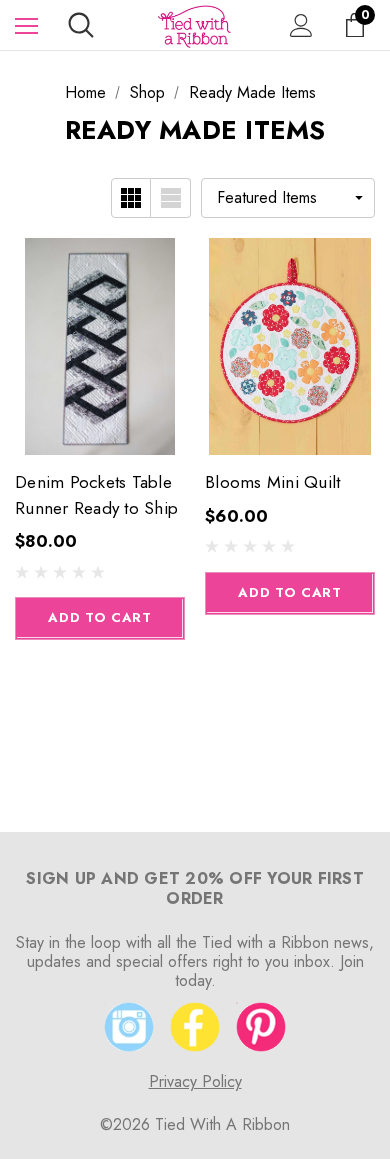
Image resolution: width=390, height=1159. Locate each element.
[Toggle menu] (26, 25)
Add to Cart (99, 617)
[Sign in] (301, 25)
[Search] (81, 25)
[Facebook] (195, 1027)
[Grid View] (131, 198)
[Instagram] (129, 1027)
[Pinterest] (261, 1027)
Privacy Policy (195, 1081)
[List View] (171, 198)
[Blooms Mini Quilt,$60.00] (290, 346)
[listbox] (288, 198)
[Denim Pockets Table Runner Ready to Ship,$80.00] (100, 346)
